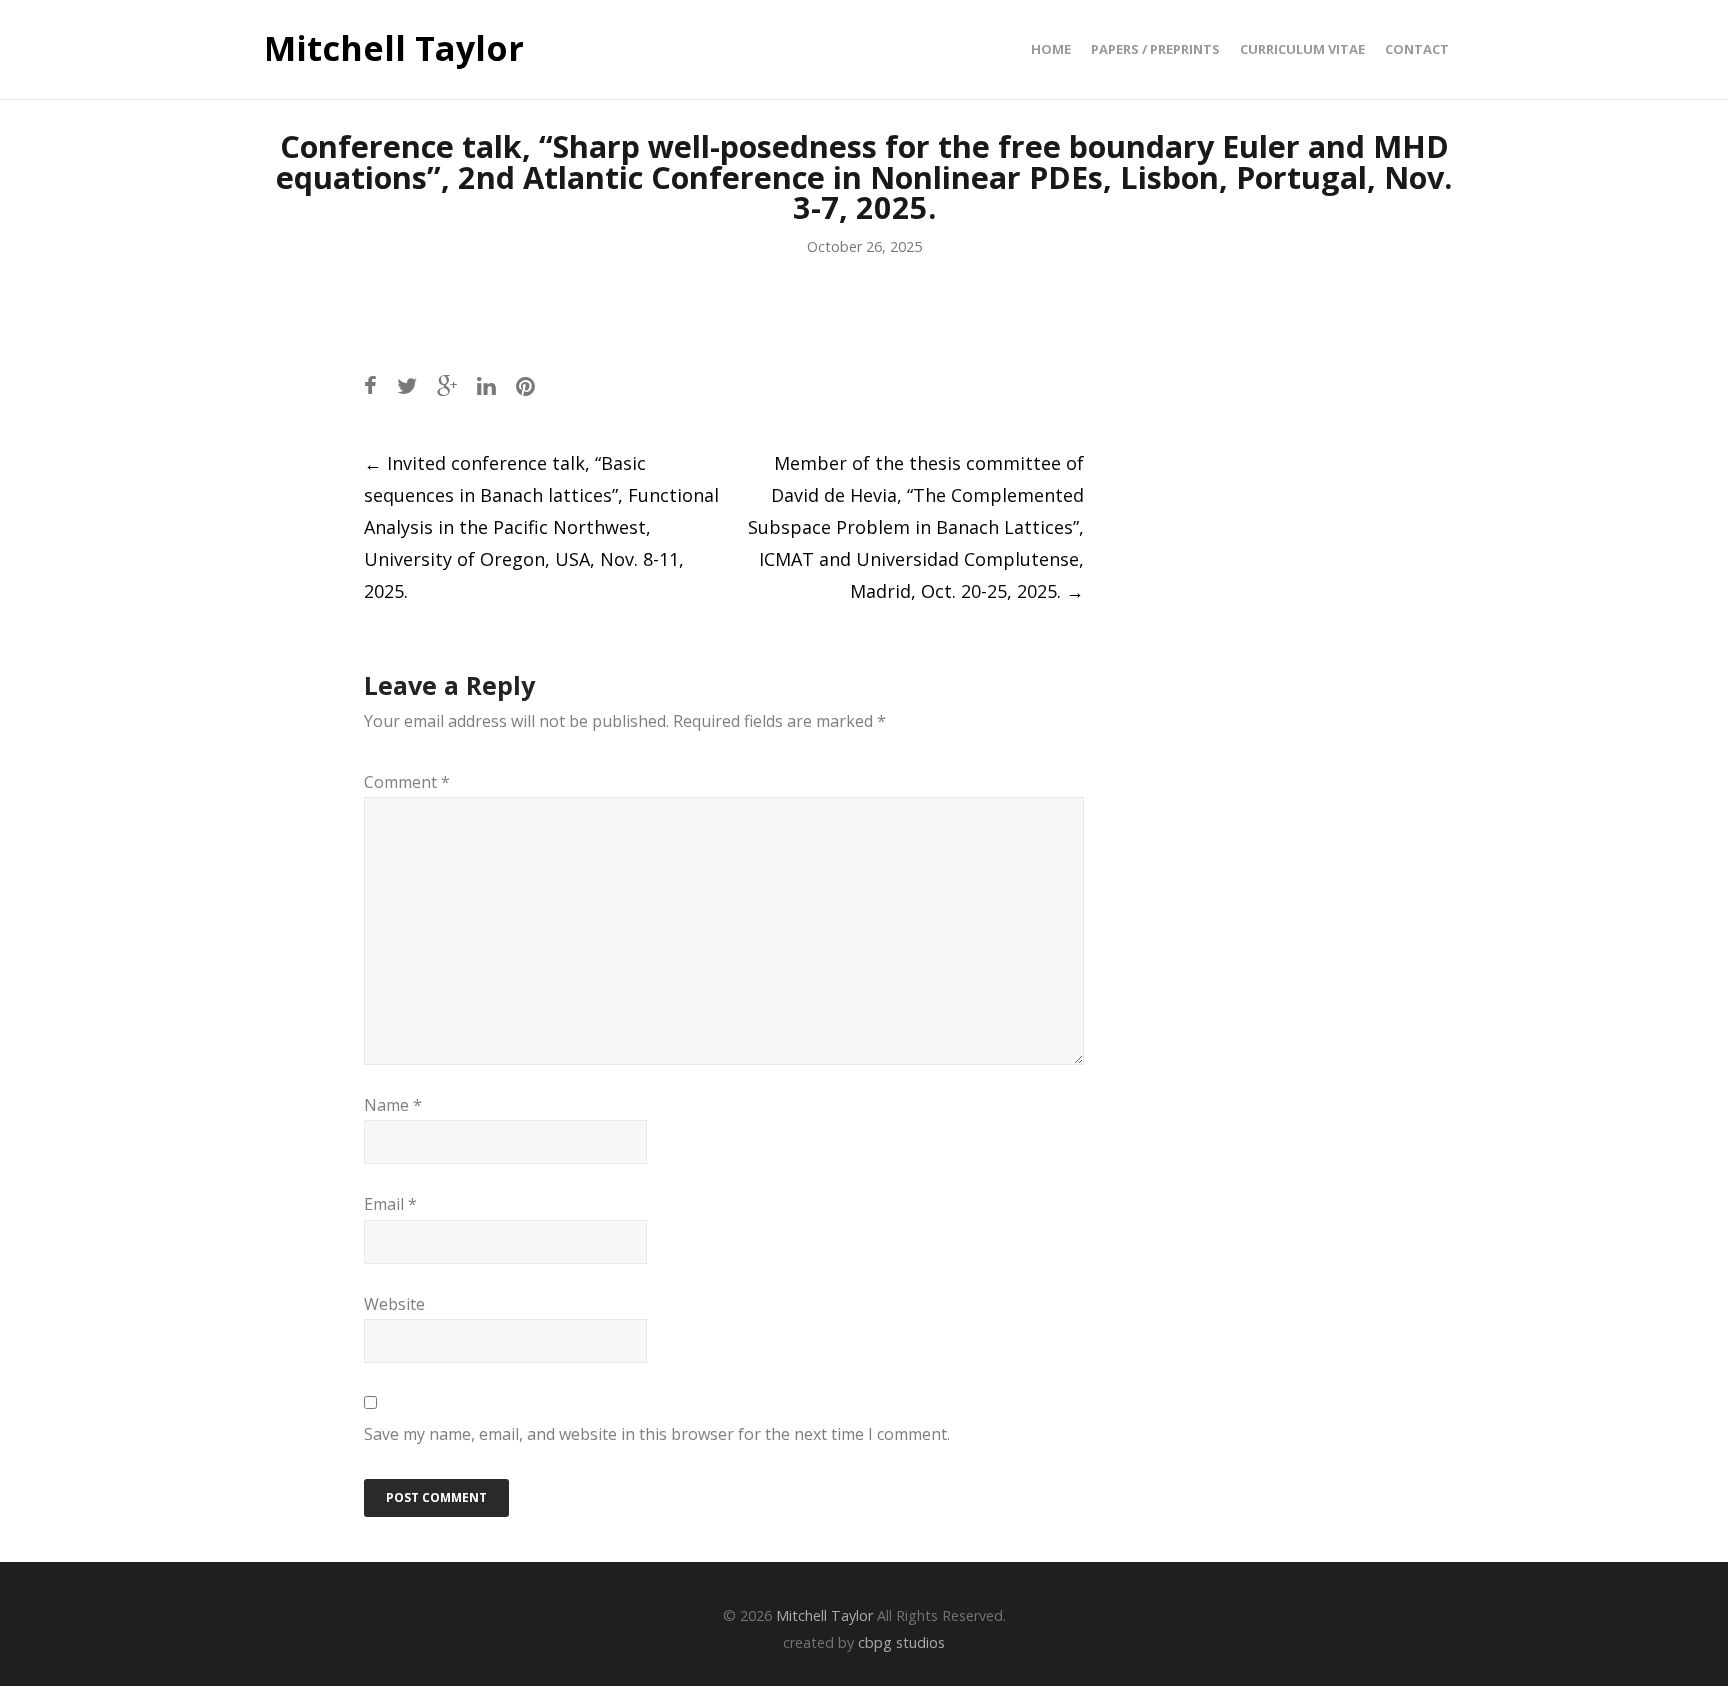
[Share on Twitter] (407, 385)
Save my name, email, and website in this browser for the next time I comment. (657, 1434)
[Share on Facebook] (370, 385)
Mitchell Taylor (394, 49)
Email (390, 1204)
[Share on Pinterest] (525, 385)
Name (393, 1105)
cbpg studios (901, 1642)
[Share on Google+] (447, 385)
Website (394, 1304)
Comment (407, 782)
